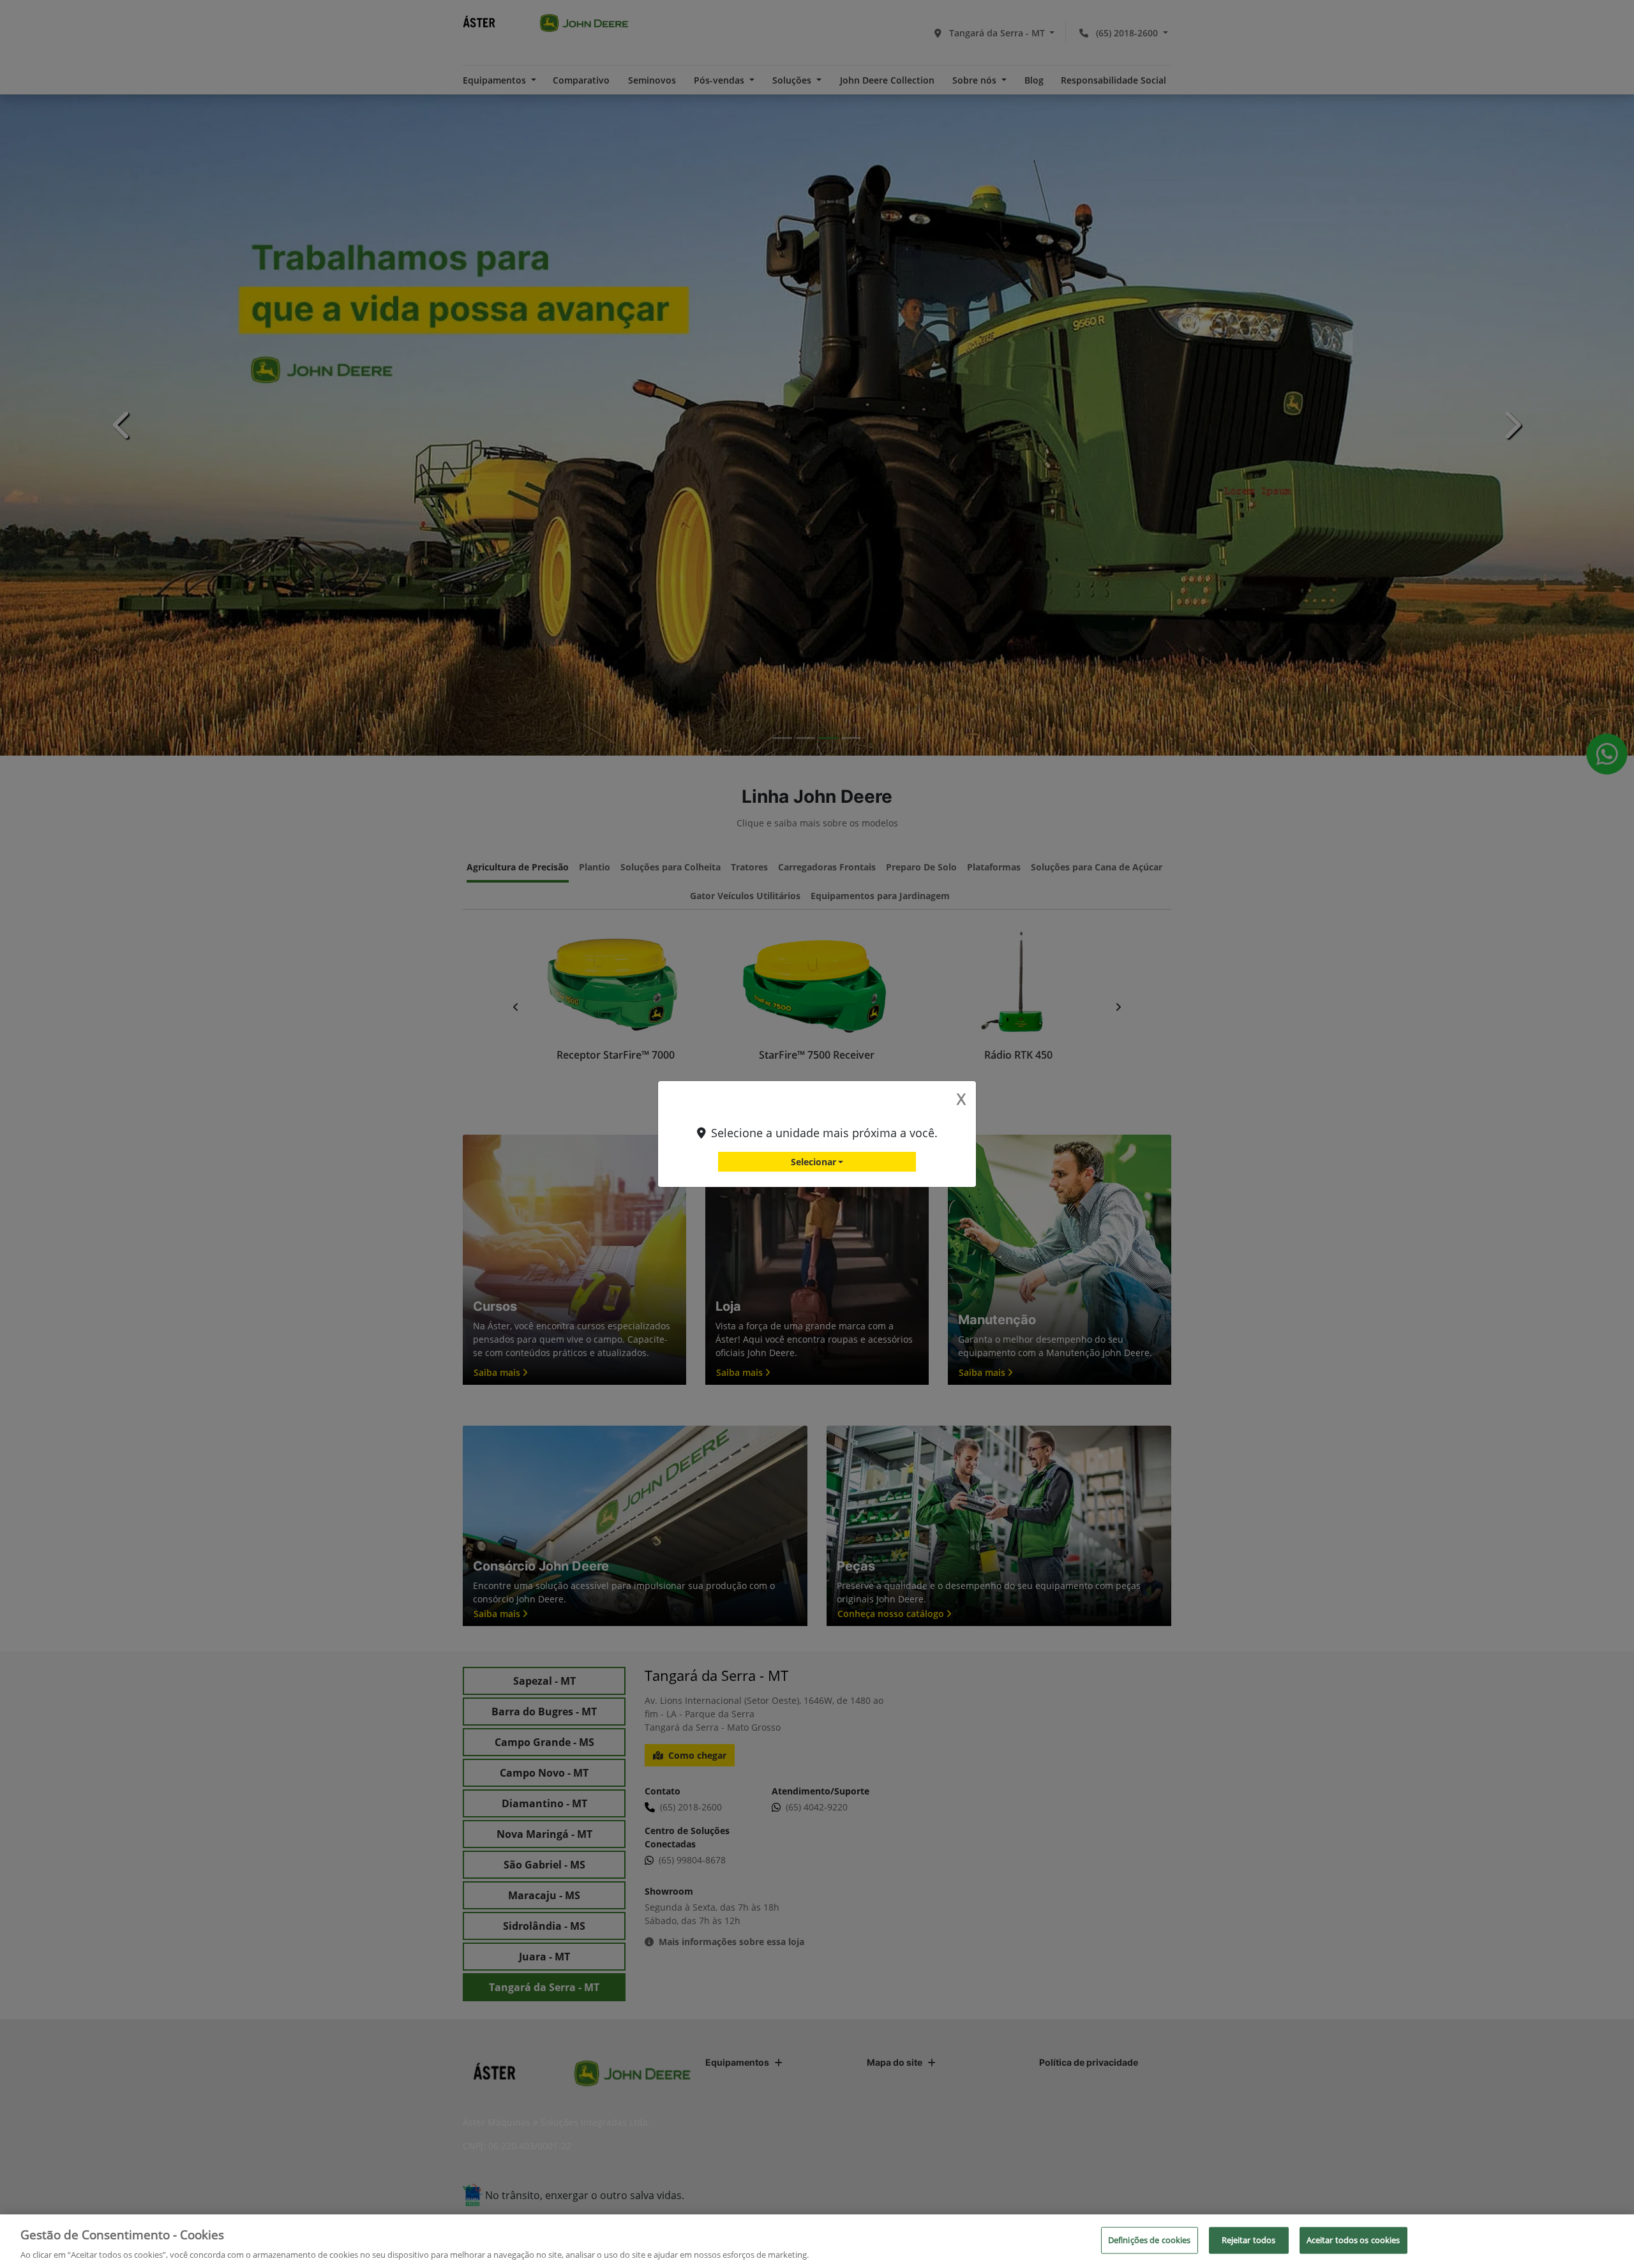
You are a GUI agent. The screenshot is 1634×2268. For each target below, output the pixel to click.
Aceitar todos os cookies (1353, 2239)
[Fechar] (1614, 2239)
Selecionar (813, 1162)
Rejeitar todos (1249, 2239)
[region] (817, 2241)
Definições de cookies (1150, 2239)
